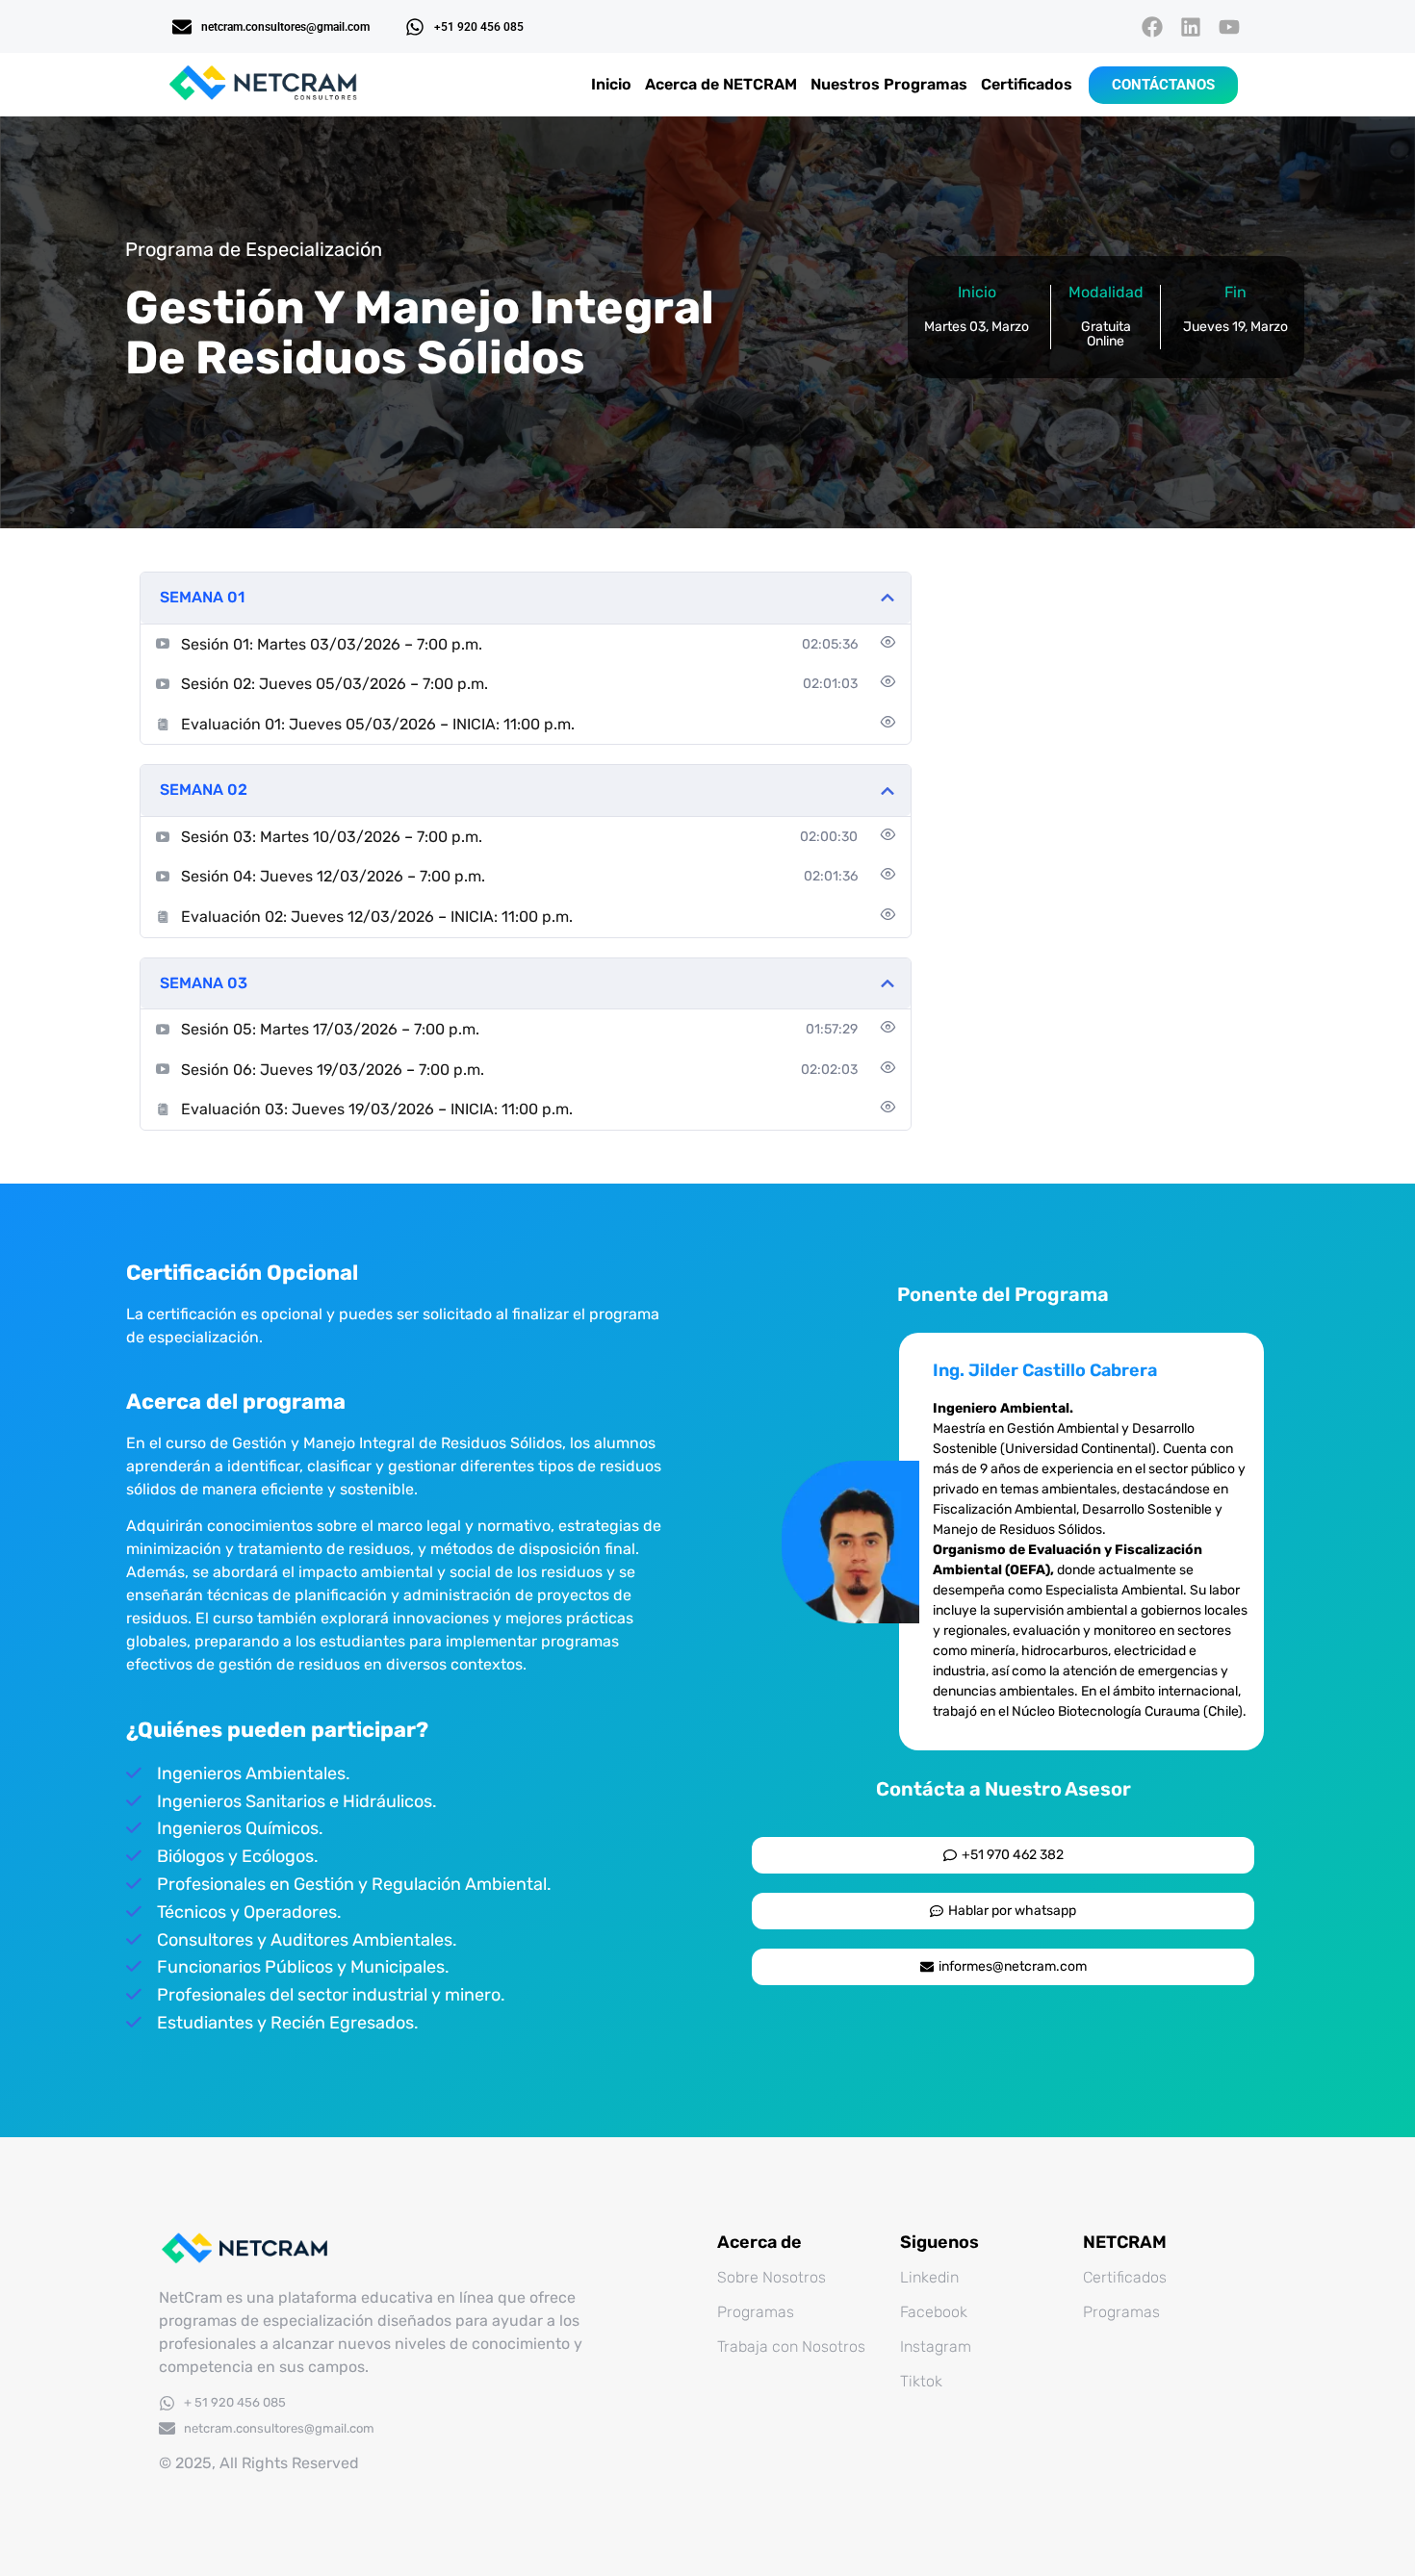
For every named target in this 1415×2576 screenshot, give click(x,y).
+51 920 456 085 (479, 27)
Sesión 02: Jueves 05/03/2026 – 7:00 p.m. (334, 684)
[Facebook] (1152, 26)
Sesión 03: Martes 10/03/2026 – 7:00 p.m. (332, 837)
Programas (756, 2312)
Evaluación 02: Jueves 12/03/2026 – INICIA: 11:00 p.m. (377, 917)
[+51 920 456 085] (415, 27)
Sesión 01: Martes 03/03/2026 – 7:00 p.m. (332, 644)
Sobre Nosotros (772, 2277)
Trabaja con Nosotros (791, 2346)
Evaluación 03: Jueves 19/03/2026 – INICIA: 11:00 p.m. (377, 1109)
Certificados (1027, 84)
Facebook (934, 2312)
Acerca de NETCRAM (721, 84)
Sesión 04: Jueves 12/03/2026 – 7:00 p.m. (333, 876)
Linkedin (929, 2277)
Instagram (936, 2346)
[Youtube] (1230, 26)
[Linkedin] (1191, 26)
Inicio (611, 84)
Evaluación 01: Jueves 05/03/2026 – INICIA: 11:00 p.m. (378, 724)
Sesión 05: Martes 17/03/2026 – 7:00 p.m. (330, 1029)
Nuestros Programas (889, 84)
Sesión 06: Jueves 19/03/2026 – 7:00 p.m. (333, 1070)
